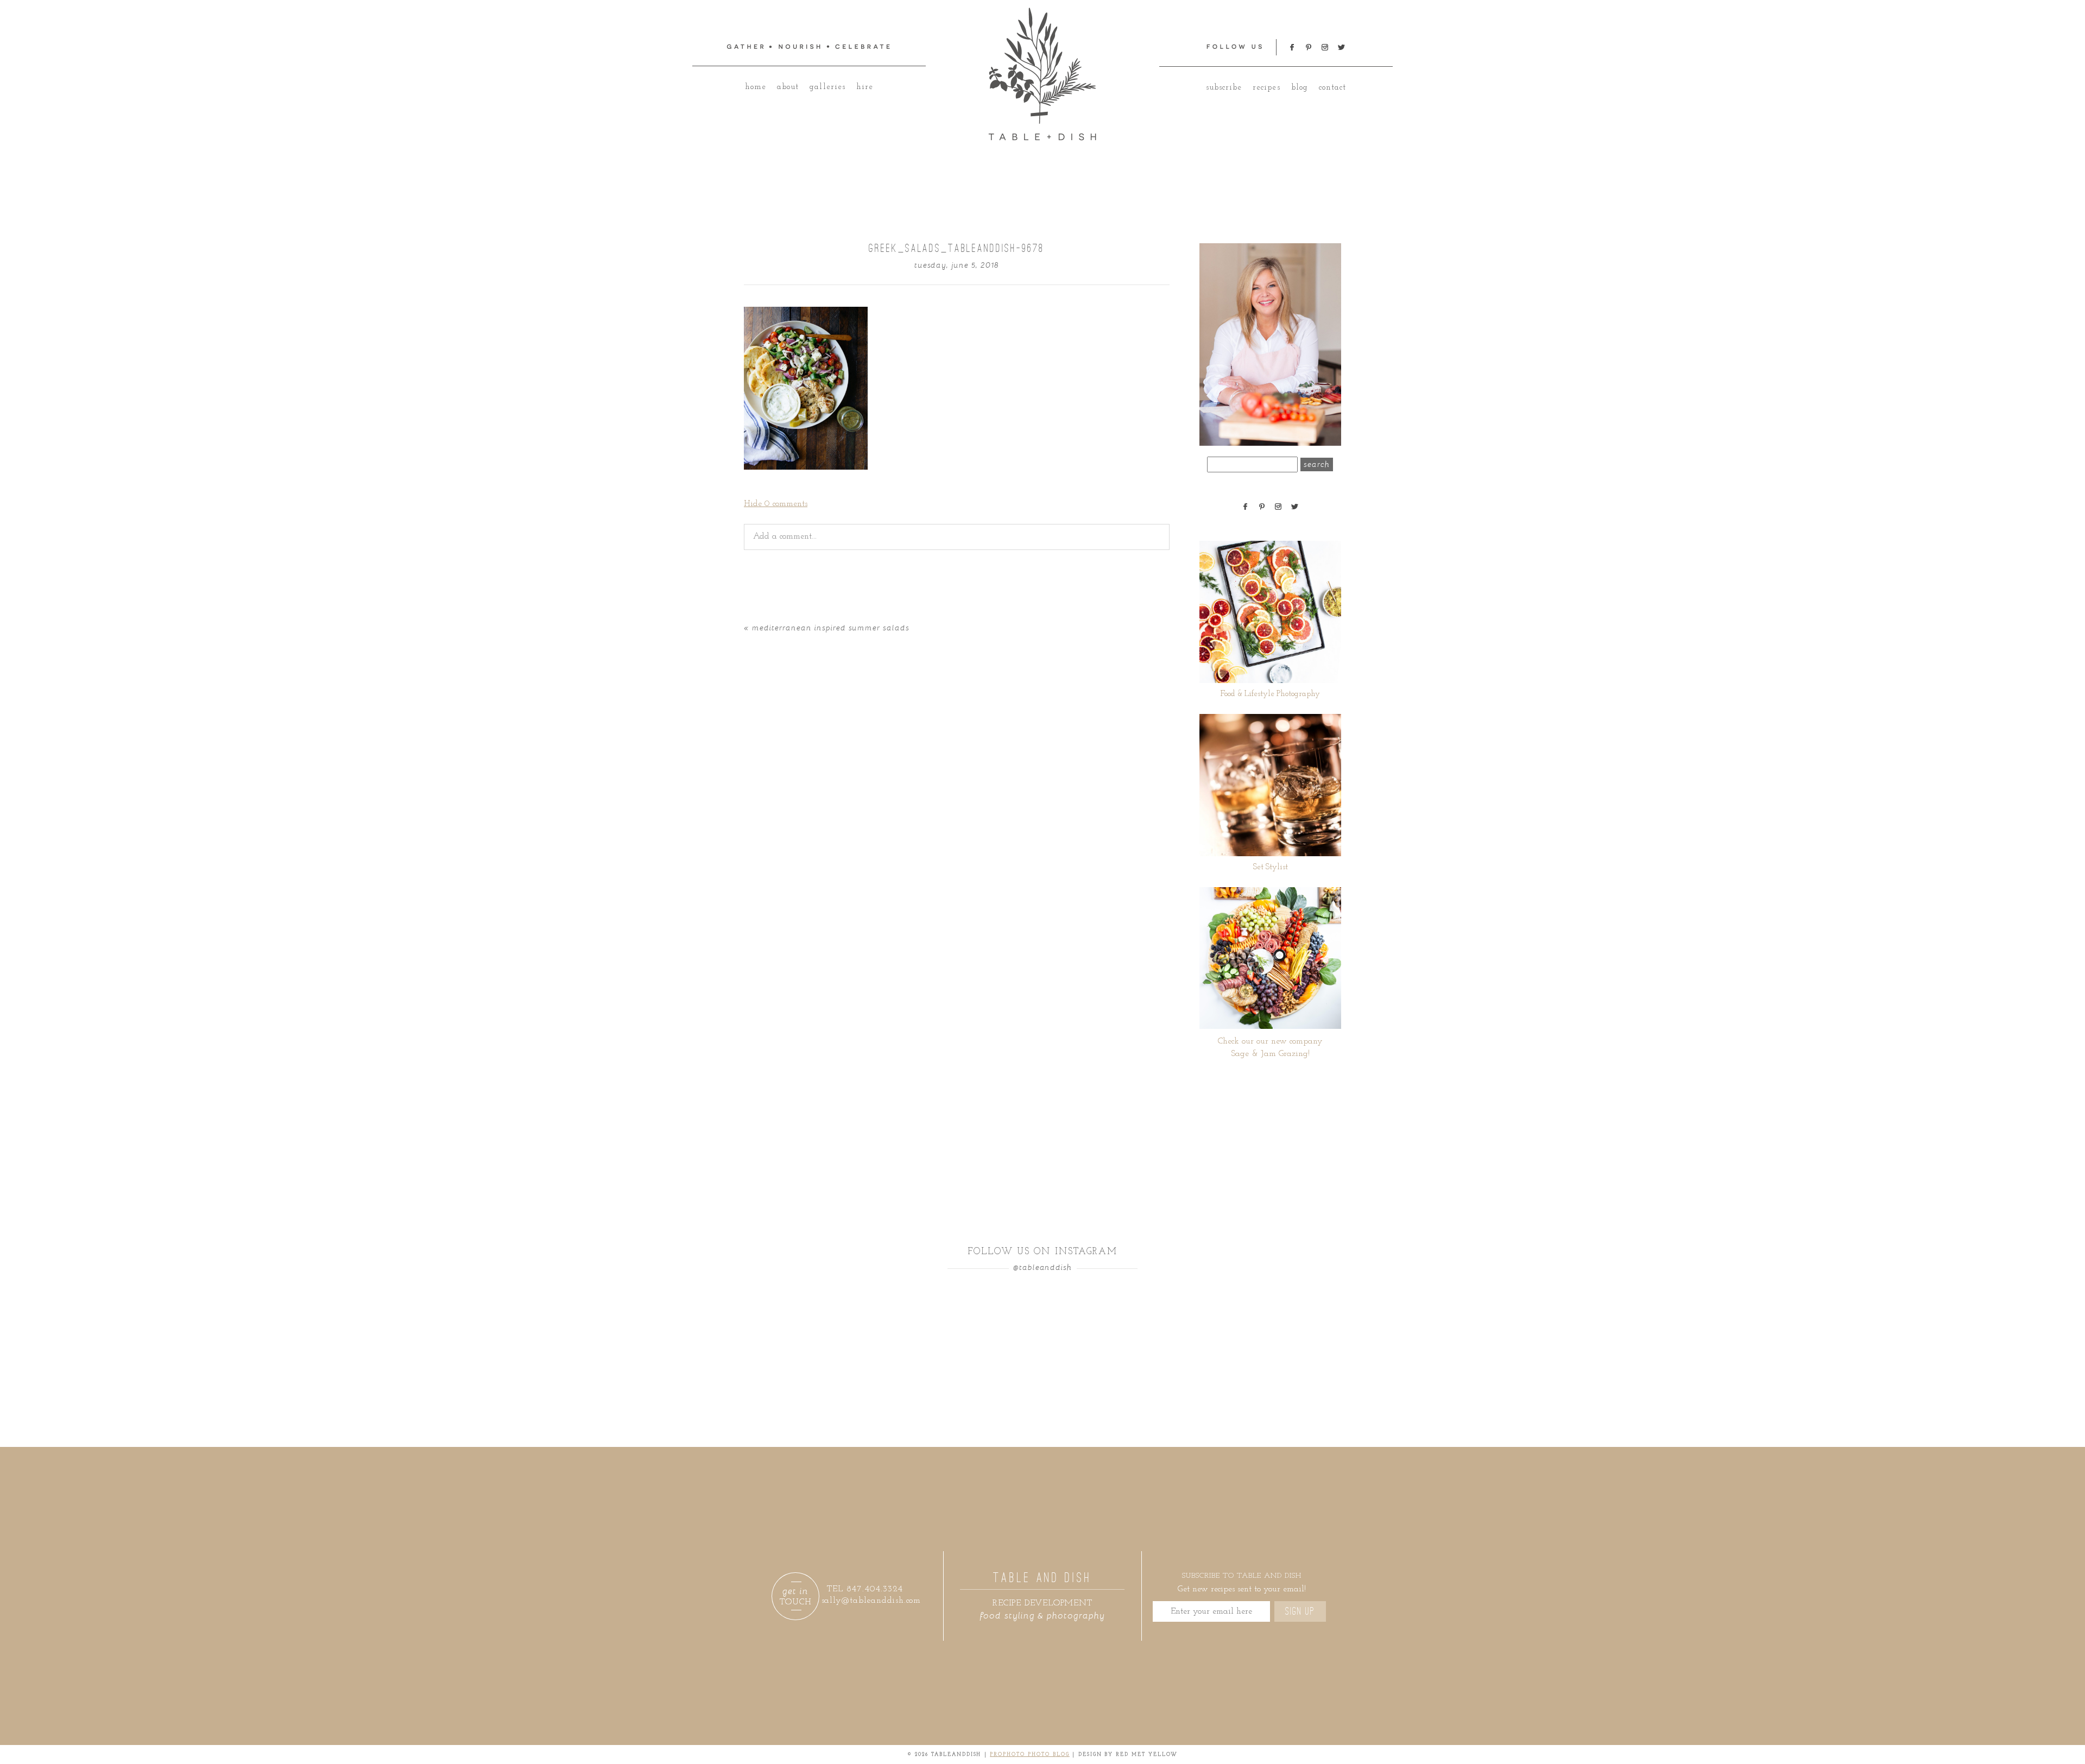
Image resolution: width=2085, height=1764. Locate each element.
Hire (865, 87)
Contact (1332, 88)
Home (756, 87)
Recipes (1266, 88)
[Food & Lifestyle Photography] (1270, 612)
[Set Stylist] (1270, 785)
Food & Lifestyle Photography (1270, 694)
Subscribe (1224, 88)
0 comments (776, 504)
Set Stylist (1271, 867)
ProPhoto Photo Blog (1030, 1754)
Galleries (827, 87)
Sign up (1300, 1611)
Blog (1300, 88)
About (788, 87)
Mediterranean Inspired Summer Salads (831, 627)
